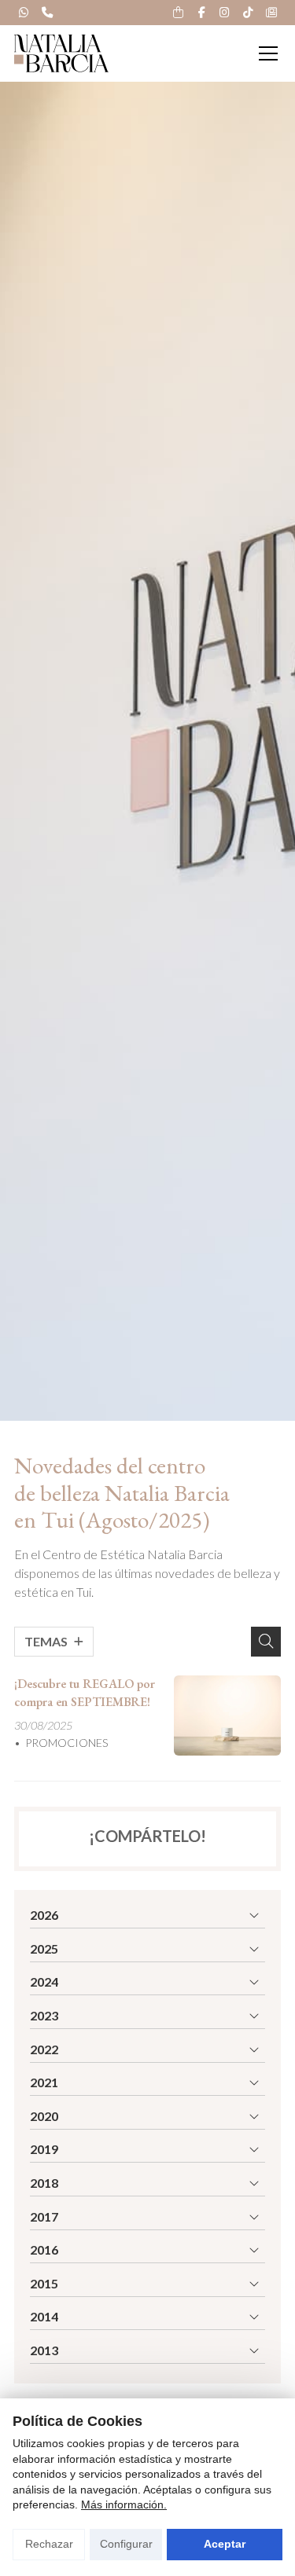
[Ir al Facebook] (201, 13)
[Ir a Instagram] (225, 13)
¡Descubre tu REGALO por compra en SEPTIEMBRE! (85, 1692)
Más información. (124, 2504)
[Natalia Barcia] (61, 53)
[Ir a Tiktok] (248, 13)
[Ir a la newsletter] (271, 13)
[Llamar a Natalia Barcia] (47, 13)
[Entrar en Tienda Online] (179, 13)
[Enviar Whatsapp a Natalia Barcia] (24, 13)
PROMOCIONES (67, 1743)
